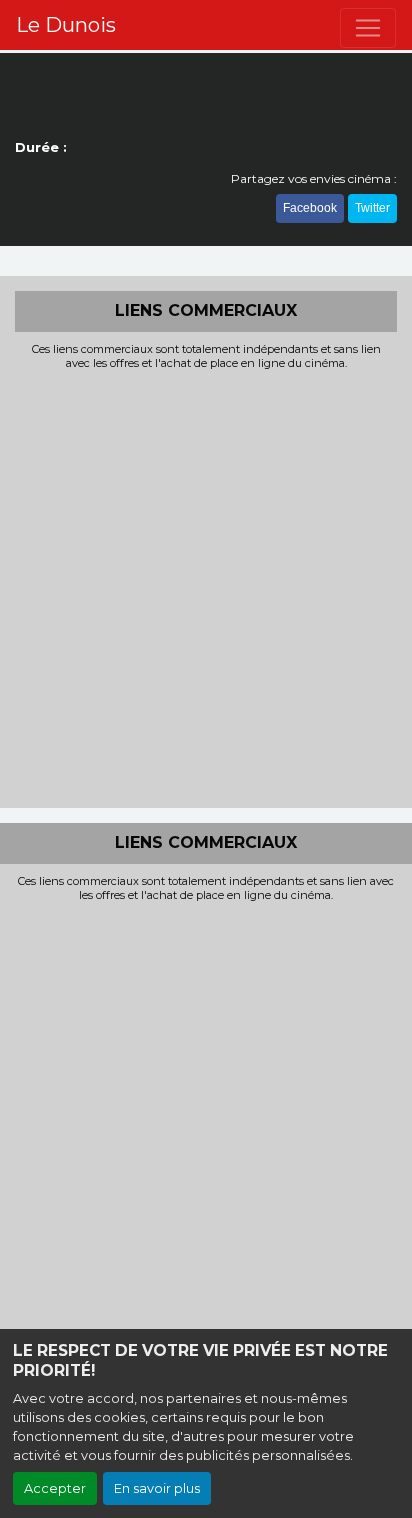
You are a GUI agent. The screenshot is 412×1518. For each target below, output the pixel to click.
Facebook (310, 208)
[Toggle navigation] (368, 28)
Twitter (372, 208)
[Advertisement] (206, 587)
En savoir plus (157, 1488)
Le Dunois (66, 25)
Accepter (55, 1488)
